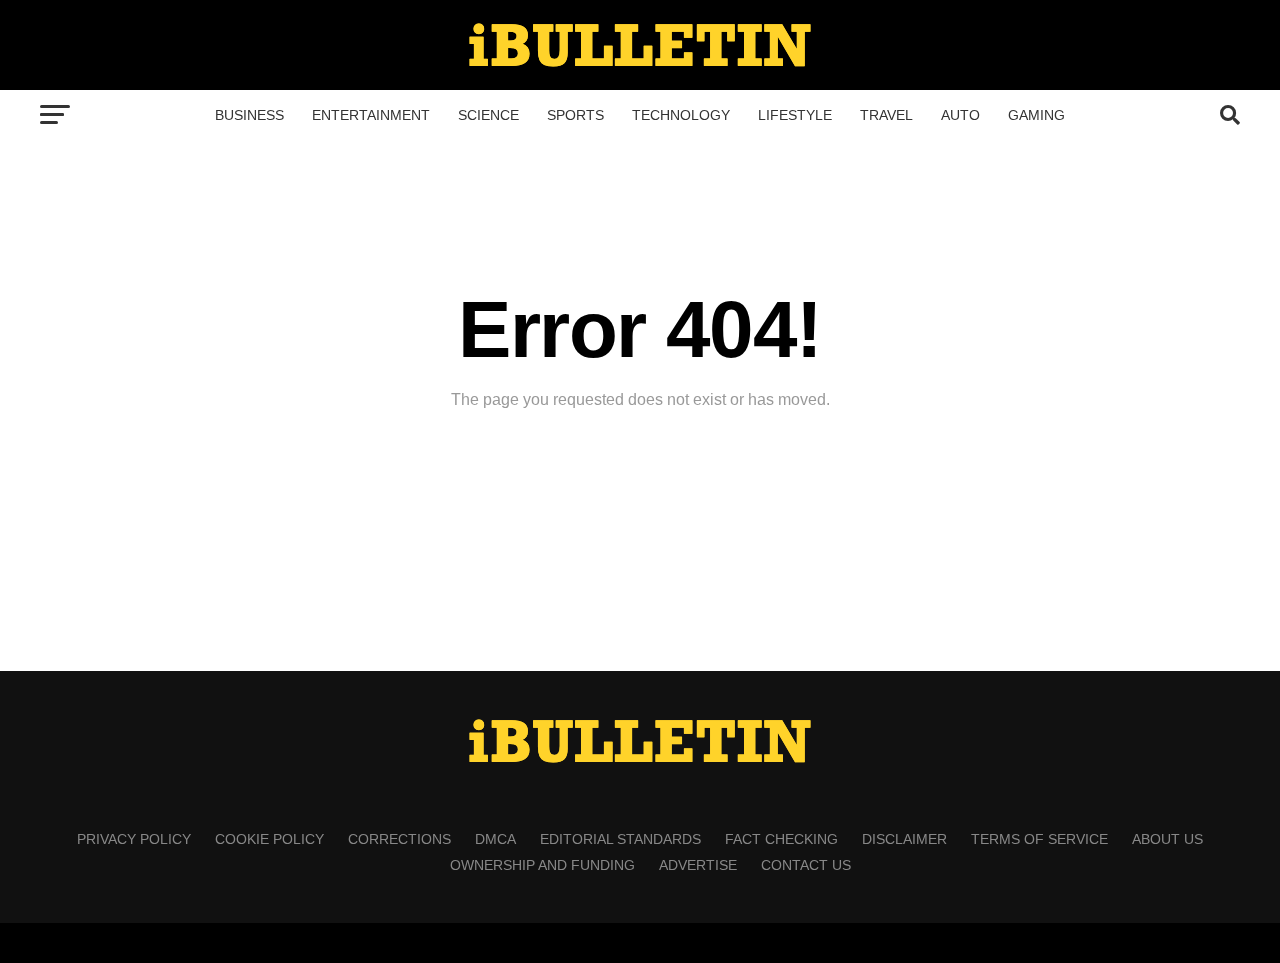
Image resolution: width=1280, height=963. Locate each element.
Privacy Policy (134, 839)
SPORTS (575, 115)
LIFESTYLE (795, 115)
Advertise (698, 865)
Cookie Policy (269, 839)
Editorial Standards (620, 839)
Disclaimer (904, 839)
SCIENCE (488, 115)
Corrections (399, 839)
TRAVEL (886, 115)
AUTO (960, 115)
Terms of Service (1039, 839)
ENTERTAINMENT (371, 115)
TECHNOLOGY (681, 115)
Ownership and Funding (542, 865)
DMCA (495, 839)
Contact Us (806, 865)
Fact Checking (781, 839)
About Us (1167, 839)
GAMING (1036, 115)
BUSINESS (249, 115)
